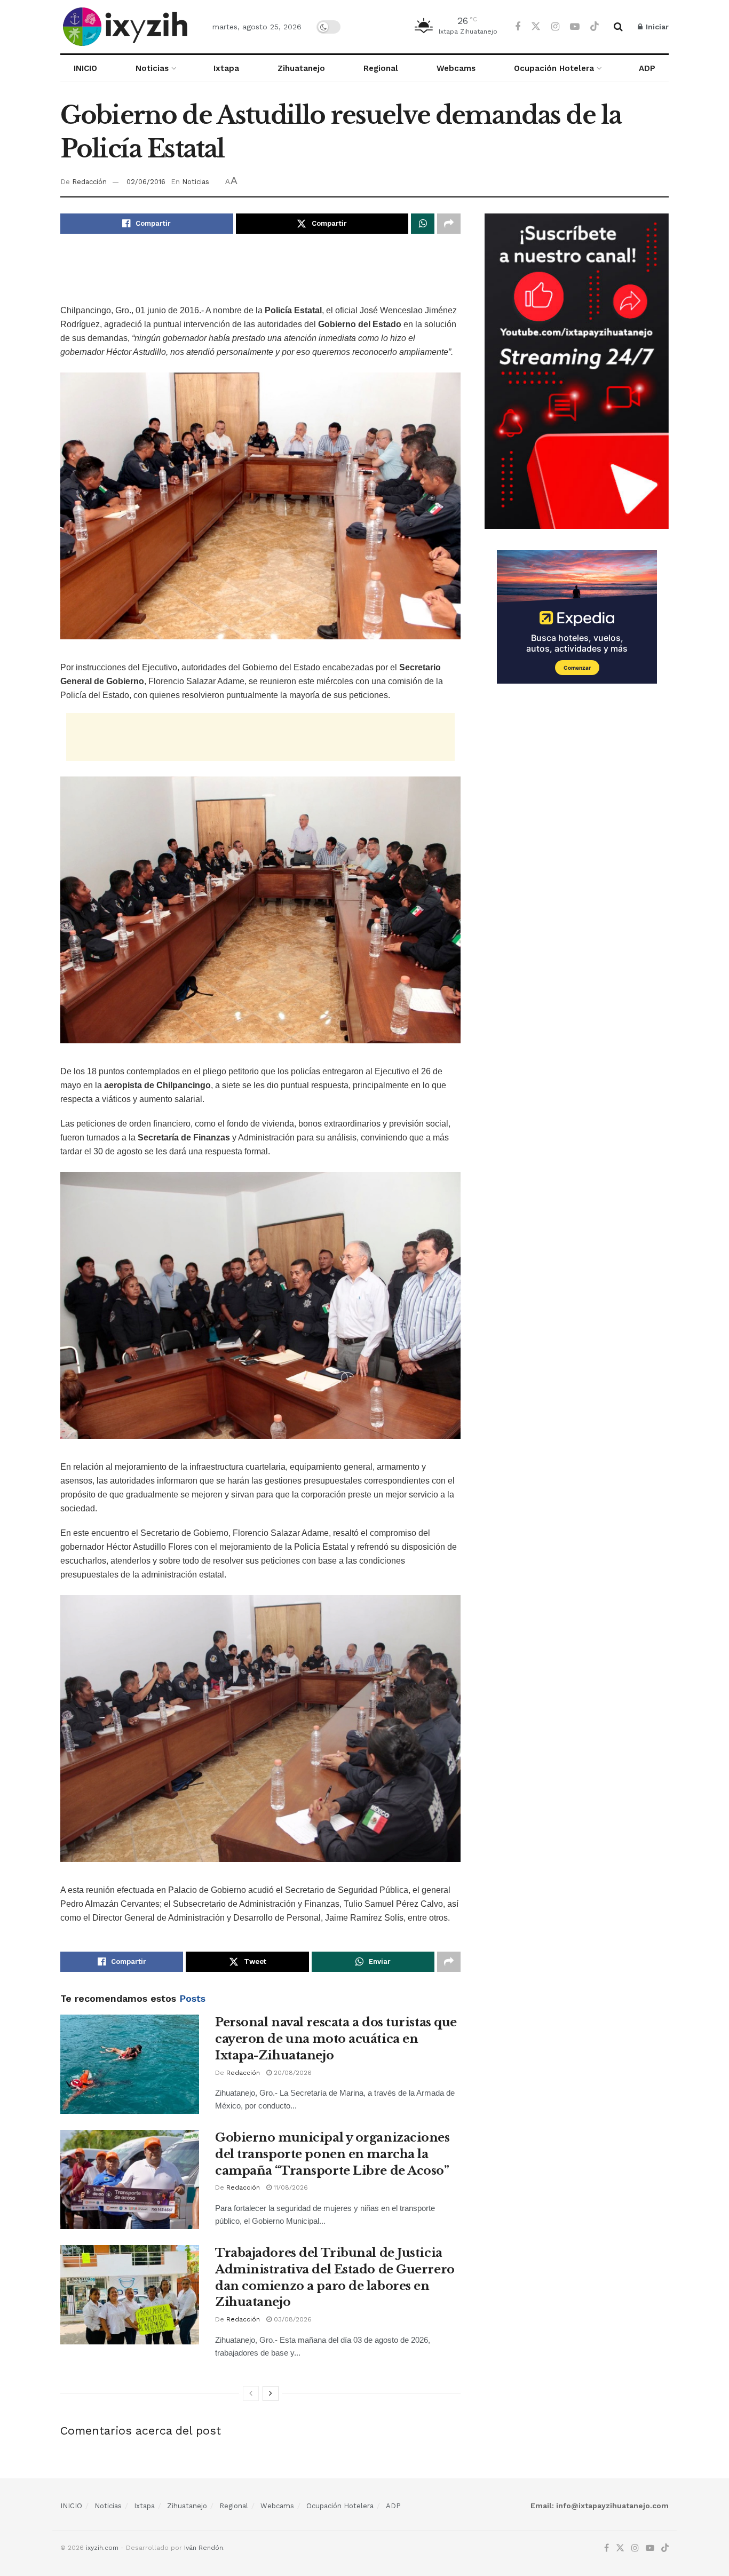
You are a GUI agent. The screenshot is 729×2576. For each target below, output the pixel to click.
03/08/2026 (292, 2319)
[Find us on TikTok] (595, 27)
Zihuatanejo (301, 68)
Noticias (152, 68)
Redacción (89, 182)
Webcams (456, 68)
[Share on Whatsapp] (423, 224)
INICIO (85, 68)
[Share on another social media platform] (449, 224)
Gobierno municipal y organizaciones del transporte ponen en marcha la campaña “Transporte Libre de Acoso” (332, 2154)
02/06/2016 (146, 182)
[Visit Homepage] (127, 27)
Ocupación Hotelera (554, 68)
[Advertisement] (260, 276)
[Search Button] (618, 27)
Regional (381, 68)
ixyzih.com (102, 2548)
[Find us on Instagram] (555, 27)
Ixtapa (226, 68)
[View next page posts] (271, 2393)
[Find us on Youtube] (575, 27)
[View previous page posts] (251, 2393)
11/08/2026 (290, 2187)
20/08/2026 (292, 2073)
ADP (647, 68)
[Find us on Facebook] (518, 27)
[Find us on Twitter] (536, 27)
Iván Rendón (204, 2548)
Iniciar (656, 27)
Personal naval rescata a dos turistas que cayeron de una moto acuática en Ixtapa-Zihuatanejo (336, 2039)
